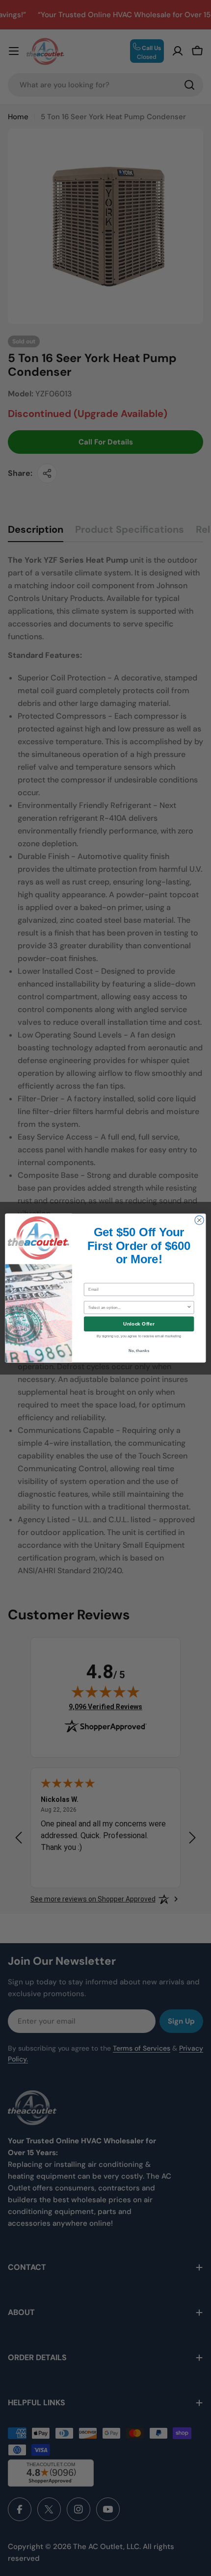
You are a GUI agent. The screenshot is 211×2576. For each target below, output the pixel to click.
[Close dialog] (199, 1220)
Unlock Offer (139, 1324)
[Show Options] (189, 1307)
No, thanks (139, 1350)
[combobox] (137, 1307)
